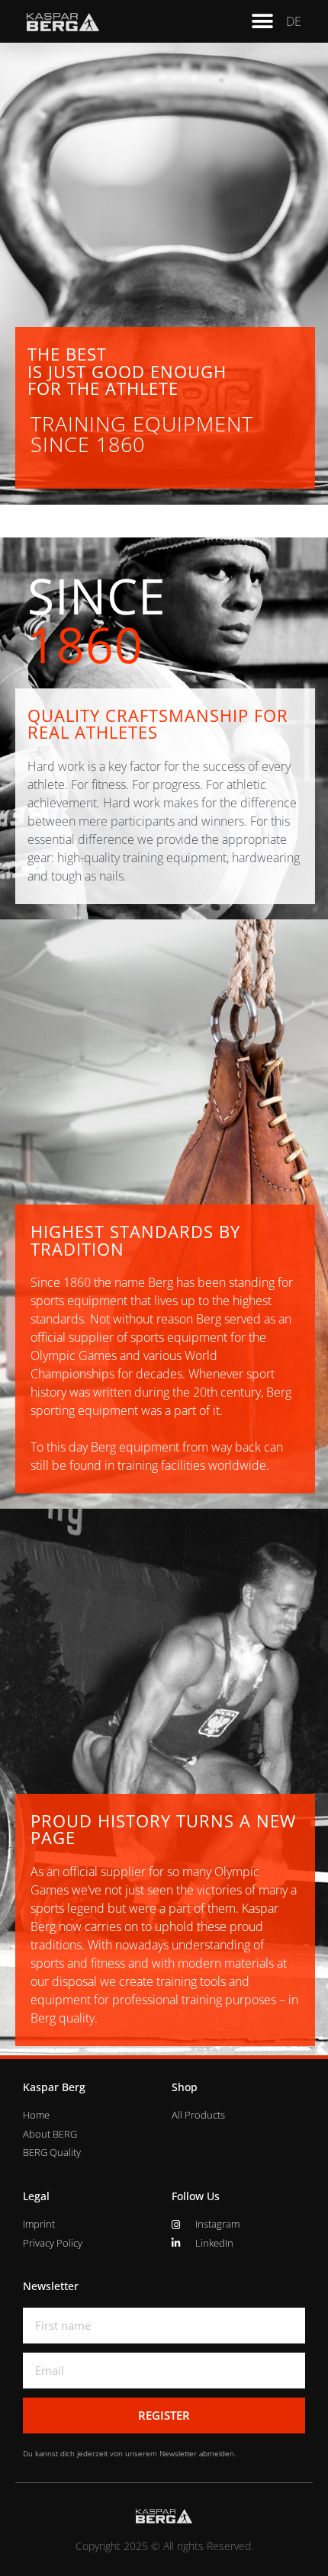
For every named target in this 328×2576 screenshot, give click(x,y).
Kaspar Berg (54, 2087)
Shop (185, 2087)
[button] (263, 21)
